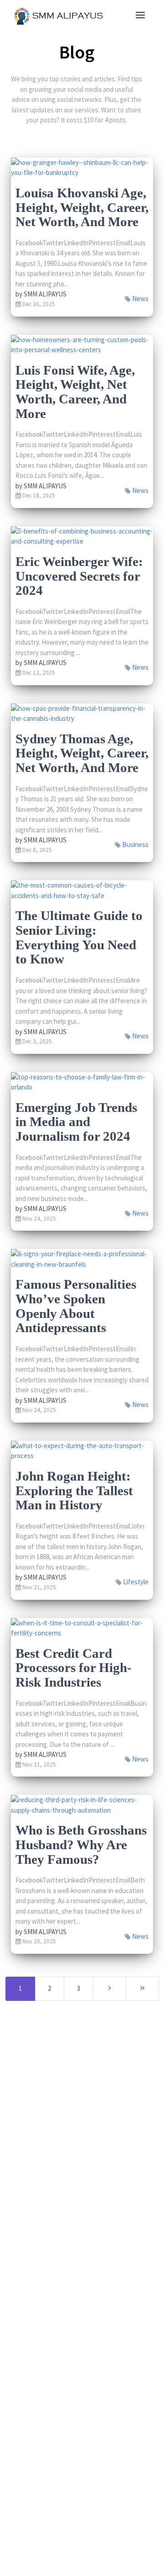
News (140, 299)
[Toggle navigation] (140, 16)
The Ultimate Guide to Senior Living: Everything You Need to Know (79, 937)
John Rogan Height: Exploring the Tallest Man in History (74, 1490)
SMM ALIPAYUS (45, 294)
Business (135, 844)
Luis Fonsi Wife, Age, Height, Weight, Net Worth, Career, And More (75, 392)
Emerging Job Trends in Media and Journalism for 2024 (76, 1122)
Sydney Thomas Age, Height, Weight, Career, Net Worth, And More (82, 753)
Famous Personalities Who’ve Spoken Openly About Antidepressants (76, 1306)
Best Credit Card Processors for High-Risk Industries (74, 1668)
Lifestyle (136, 1582)
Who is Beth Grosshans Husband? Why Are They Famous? (81, 1844)
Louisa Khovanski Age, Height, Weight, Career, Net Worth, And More (82, 207)
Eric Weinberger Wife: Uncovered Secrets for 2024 (79, 576)
